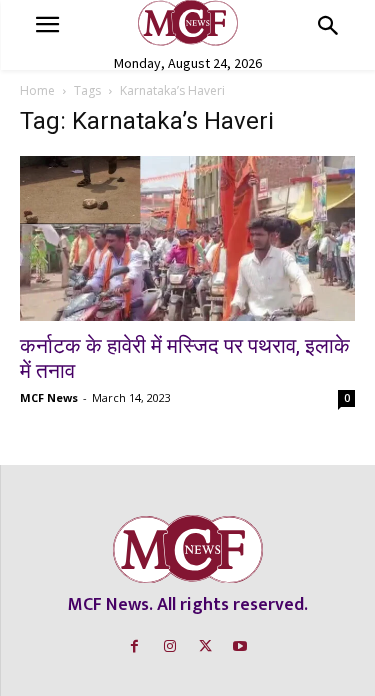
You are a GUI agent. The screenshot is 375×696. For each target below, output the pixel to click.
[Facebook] (134, 646)
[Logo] (187, 23)
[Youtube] (240, 646)
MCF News (49, 397)
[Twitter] (205, 646)
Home (37, 90)
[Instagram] (169, 646)
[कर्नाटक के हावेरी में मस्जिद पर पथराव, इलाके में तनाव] (187, 238)
